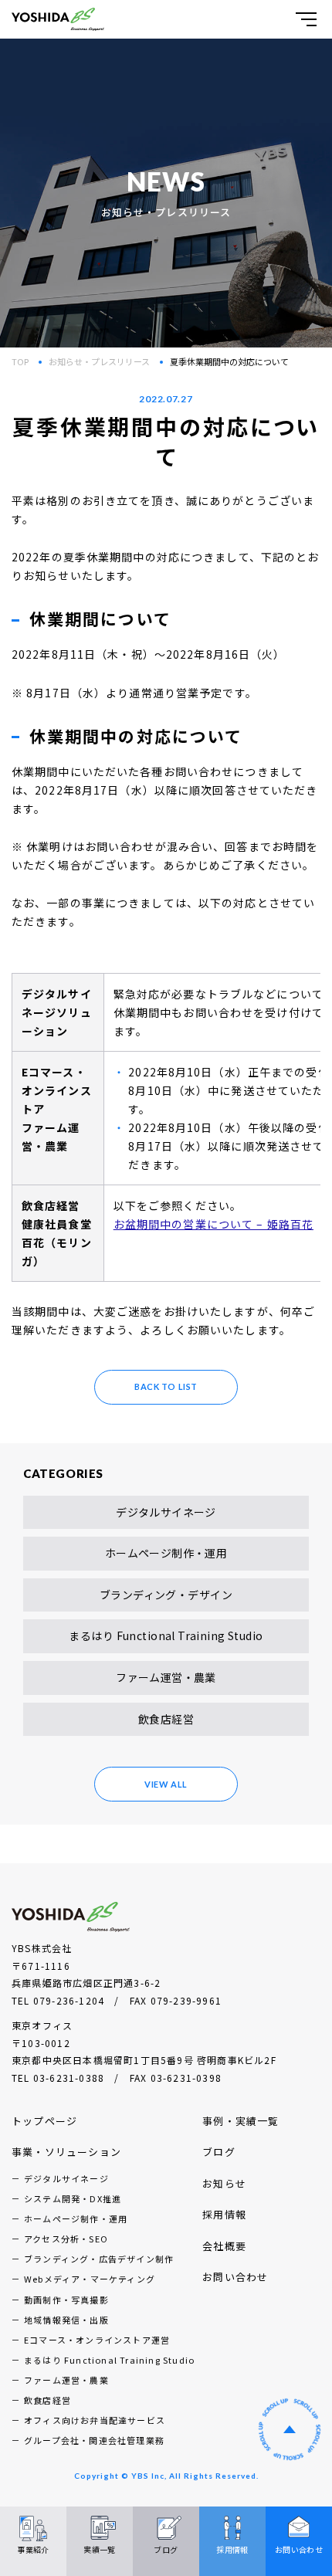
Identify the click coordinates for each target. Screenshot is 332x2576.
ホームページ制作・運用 (166, 1553)
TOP (20, 361)
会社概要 (224, 2246)
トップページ (44, 2121)
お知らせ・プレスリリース (99, 361)
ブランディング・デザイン (166, 1595)
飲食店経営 (166, 1719)
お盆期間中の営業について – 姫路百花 (213, 1224)
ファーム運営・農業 (166, 1677)
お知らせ (224, 2183)
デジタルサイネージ (166, 1512)
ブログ (219, 2152)
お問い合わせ (235, 2277)
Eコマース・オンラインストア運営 (97, 2340)
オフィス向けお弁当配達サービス (95, 2420)
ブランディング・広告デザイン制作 (99, 2259)
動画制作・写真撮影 (66, 2300)
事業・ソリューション (66, 2152)
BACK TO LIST (166, 1386)
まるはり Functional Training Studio (166, 1635)
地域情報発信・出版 (66, 2320)
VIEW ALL (166, 1784)
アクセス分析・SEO (66, 2239)
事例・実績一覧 (241, 2121)
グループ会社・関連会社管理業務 (94, 2440)
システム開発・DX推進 (73, 2198)
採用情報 (224, 2214)
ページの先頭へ (290, 2429)
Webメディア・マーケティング (90, 2279)
